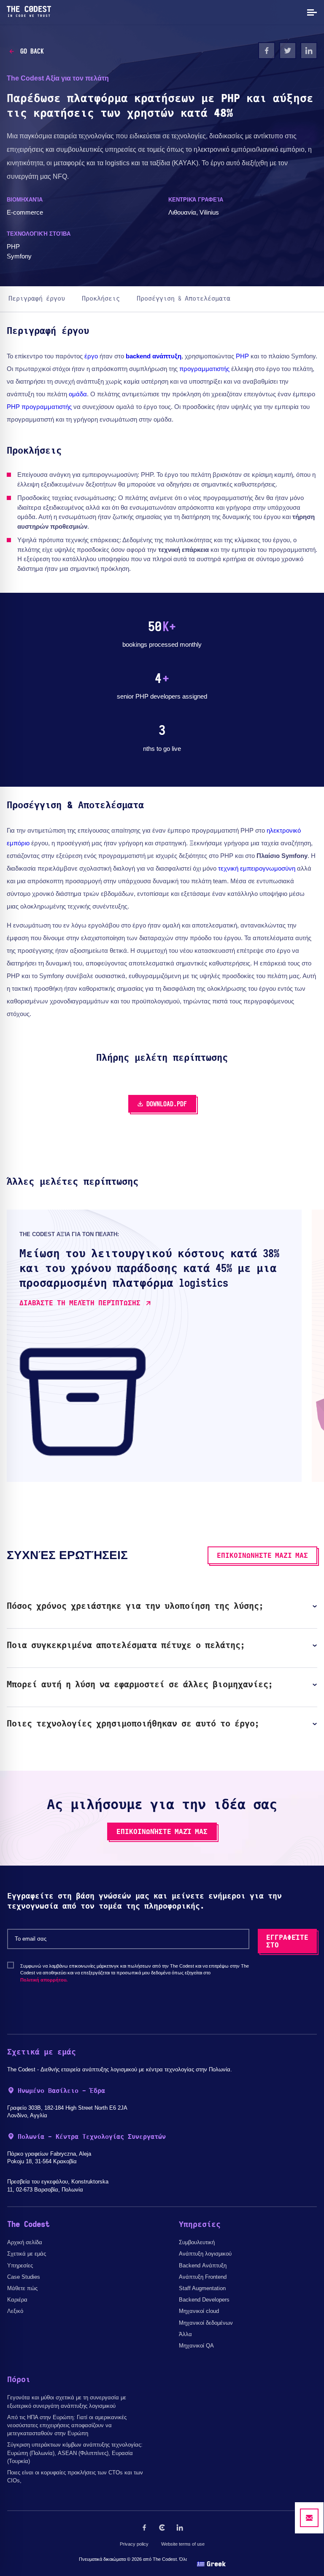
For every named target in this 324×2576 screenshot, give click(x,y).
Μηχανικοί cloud (199, 2311)
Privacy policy (134, 2544)
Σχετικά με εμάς (27, 2254)
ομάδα (78, 394)
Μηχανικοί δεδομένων (206, 2323)
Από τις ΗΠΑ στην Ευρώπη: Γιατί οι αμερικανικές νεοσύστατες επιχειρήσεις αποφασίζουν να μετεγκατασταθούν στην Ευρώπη (67, 2425)
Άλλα (185, 2334)
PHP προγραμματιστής (39, 407)
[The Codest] (29, 15)
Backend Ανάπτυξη (203, 2265)
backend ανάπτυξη (154, 356)
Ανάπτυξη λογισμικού (205, 2254)
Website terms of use (183, 2544)
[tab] (162, 1606)
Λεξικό (15, 2311)
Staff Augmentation (202, 2288)
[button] (162, 1606)
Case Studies (24, 2277)
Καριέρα (17, 2300)
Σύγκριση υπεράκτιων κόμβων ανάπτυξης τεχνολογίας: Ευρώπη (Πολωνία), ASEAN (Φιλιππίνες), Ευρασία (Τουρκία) (75, 2453)
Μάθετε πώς (22, 2288)
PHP (242, 356)
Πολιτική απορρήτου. (44, 1980)
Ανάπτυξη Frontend (203, 2277)
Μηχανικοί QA (196, 2346)
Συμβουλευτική (197, 2242)
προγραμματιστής (204, 369)
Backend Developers (204, 2300)
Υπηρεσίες (20, 2265)
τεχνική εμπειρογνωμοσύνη (257, 868)
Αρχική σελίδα (25, 2242)
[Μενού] (311, 12)
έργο (91, 356)
